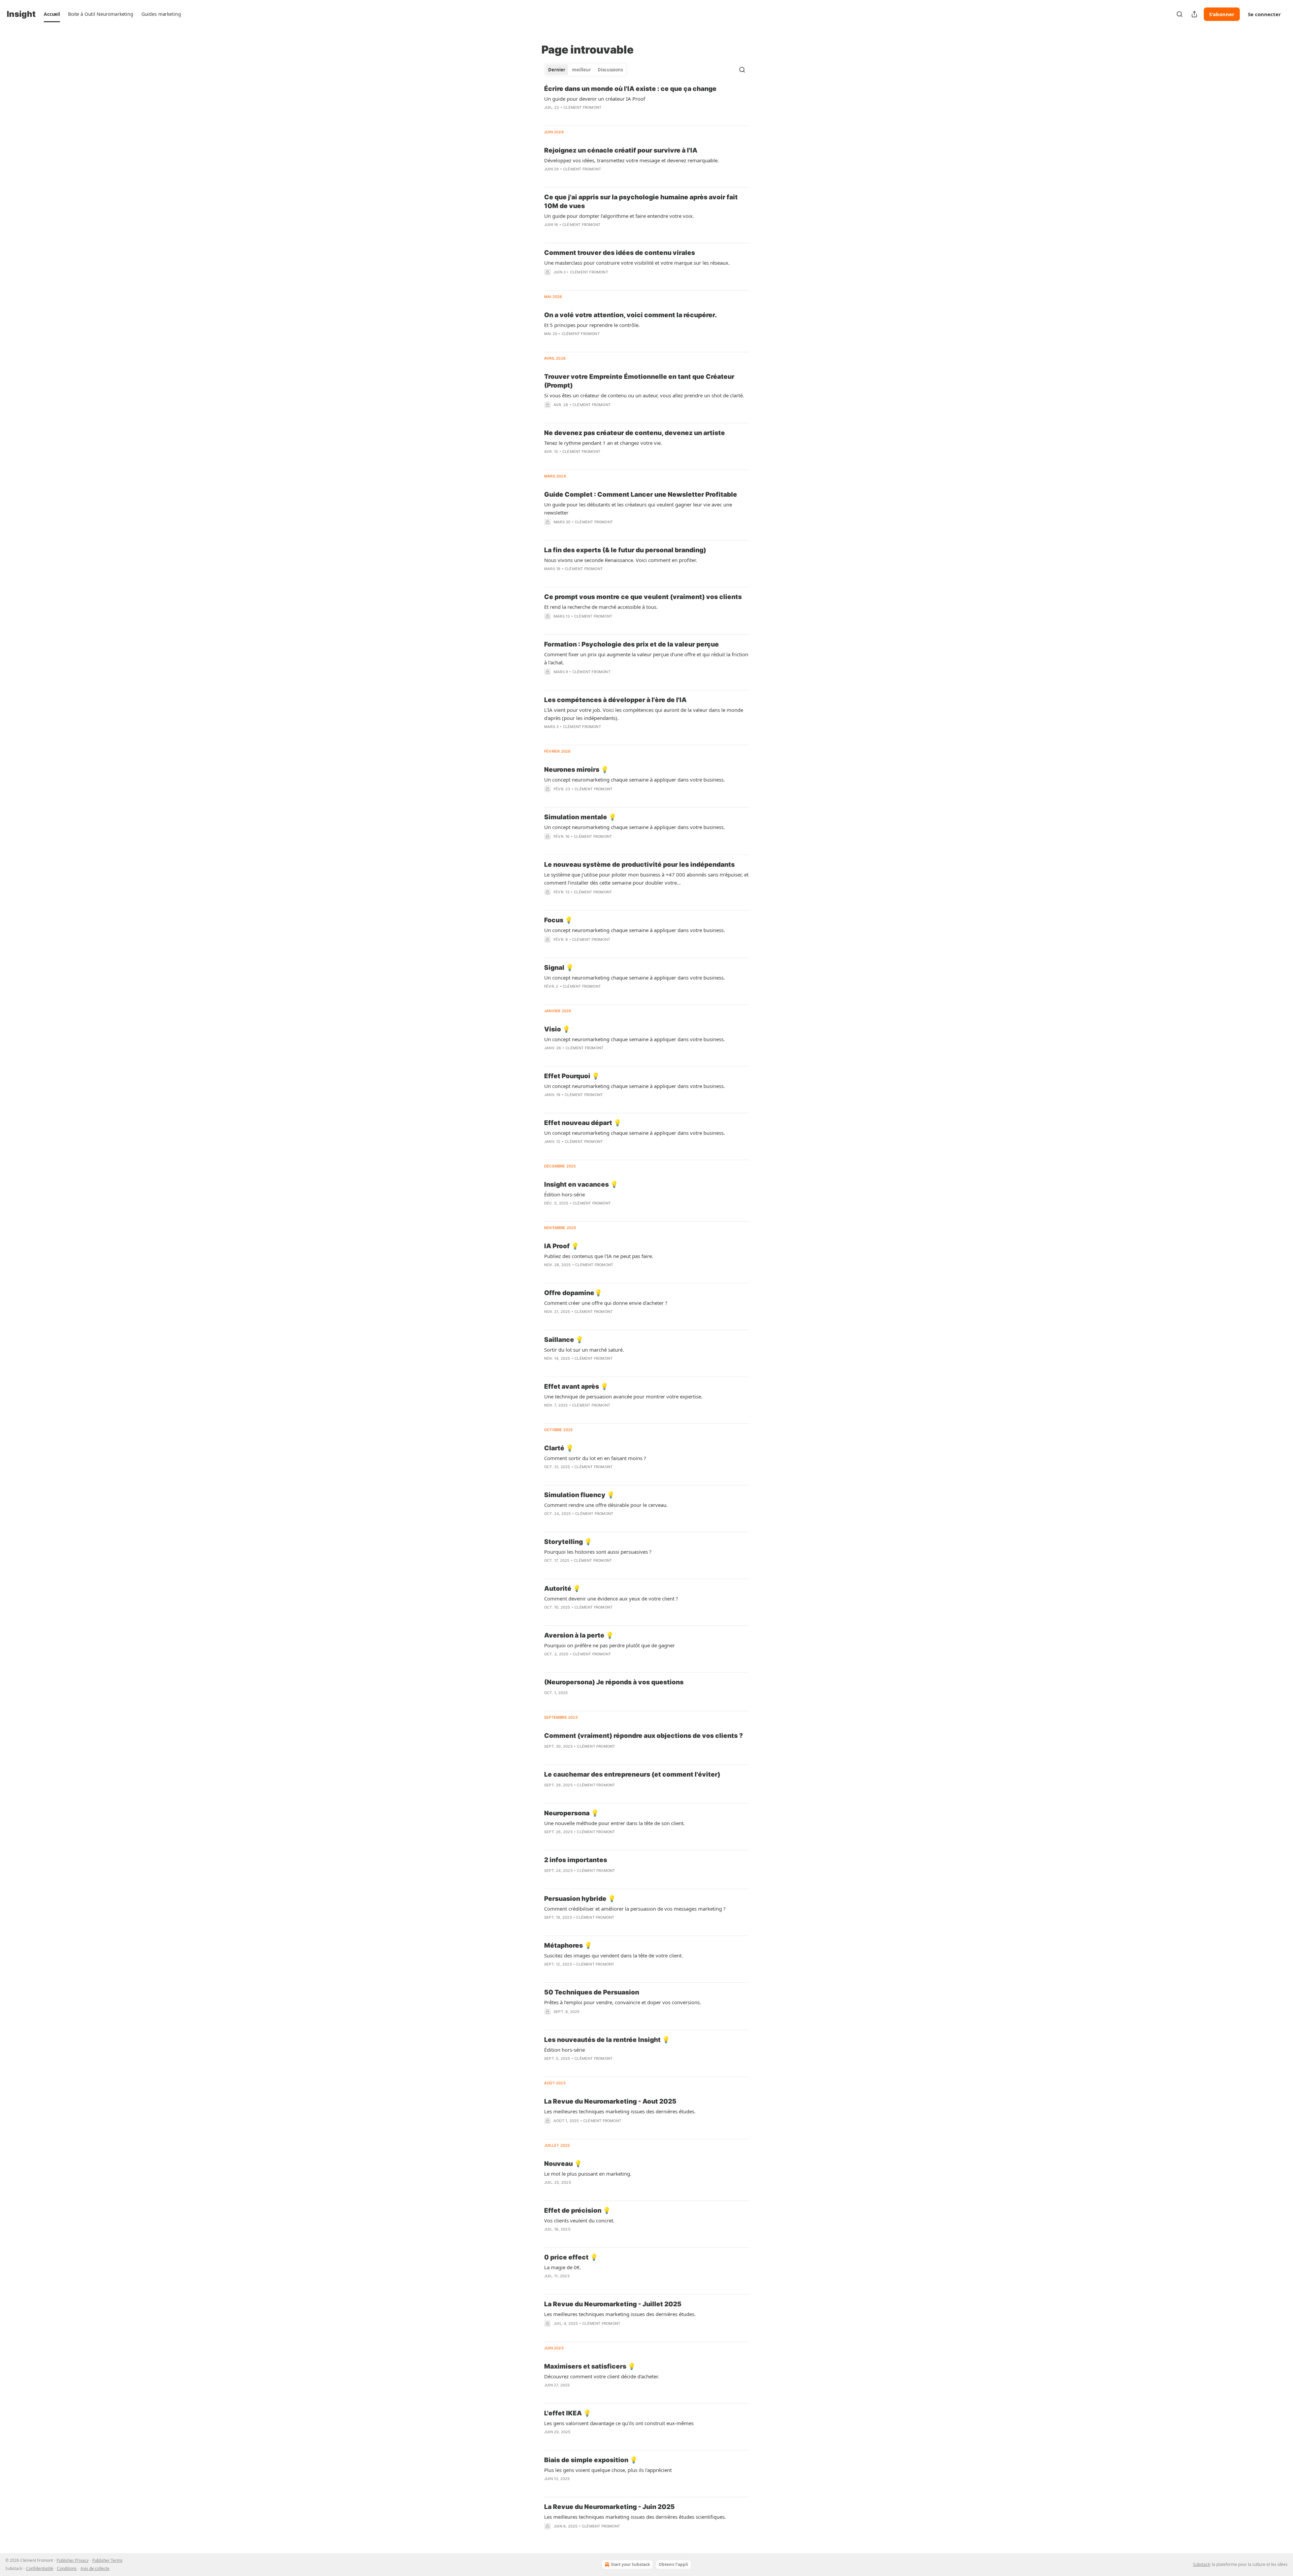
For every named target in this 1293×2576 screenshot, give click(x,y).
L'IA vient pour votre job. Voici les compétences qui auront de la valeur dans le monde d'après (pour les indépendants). (644, 714)
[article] (646, 102)
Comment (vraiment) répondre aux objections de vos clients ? (643, 1736)
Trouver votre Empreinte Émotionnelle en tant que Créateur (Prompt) (639, 381)
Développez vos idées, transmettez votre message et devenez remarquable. (632, 160)
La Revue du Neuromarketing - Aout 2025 (610, 2101)
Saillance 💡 (564, 1340)
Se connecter (1264, 14)
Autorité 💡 (562, 1589)
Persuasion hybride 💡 (580, 1899)
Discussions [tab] (610, 70)
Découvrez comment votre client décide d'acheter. (602, 2376)
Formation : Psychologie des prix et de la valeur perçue (632, 644)
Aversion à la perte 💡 (579, 1635)
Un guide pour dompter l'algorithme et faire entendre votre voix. (619, 216)
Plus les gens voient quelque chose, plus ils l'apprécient (608, 2470)
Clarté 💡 (559, 1448)
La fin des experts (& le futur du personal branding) (625, 550)
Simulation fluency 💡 (579, 1495)
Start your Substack (630, 2564)
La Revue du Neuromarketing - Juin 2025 (609, 2507)
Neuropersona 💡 (572, 1813)
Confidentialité (40, 2568)
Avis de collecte (95, 2568)
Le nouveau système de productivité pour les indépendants (639, 865)
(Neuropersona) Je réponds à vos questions (614, 1682)
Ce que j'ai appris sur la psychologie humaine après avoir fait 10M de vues (641, 202)
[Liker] (549, 901)
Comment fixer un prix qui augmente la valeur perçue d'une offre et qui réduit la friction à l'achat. (646, 658)
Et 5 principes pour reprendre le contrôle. (592, 325)
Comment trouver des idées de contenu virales (620, 253)
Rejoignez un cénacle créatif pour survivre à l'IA (621, 150)
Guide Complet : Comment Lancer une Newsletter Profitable (641, 494)
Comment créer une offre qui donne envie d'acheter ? (606, 1303)
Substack (1201, 2564)
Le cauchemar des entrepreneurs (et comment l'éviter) (632, 1774)
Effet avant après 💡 (576, 1386)
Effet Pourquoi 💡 (572, 1076)
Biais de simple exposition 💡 (591, 2460)
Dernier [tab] (557, 70)
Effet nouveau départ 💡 (583, 1123)
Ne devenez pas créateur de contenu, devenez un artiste (635, 433)
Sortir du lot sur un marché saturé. (584, 1350)
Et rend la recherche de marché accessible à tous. (601, 607)
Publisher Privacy (73, 2560)
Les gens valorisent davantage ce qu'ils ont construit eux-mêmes (619, 2423)
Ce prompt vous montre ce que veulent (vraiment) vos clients (643, 597)
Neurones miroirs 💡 (576, 770)
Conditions (67, 2568)
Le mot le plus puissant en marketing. (588, 2174)
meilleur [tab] (582, 70)
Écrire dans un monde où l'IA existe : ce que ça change (630, 89)
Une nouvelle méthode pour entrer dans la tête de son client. (615, 1823)
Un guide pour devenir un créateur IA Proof (595, 99)
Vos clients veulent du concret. (579, 2220)
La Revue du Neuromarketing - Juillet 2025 (613, 2304)
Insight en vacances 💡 (581, 1184)
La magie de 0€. (563, 2267)
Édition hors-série (565, 1194)
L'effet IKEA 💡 (568, 2413)
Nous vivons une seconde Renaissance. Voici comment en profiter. (621, 560)
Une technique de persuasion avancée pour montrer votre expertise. (623, 1396)
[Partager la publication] (1194, 14)
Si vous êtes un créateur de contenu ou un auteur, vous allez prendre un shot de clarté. (644, 395)
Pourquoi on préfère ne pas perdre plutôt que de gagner (609, 1645)
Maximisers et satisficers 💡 (590, 2366)
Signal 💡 (559, 968)
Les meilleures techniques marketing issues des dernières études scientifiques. (635, 2517)
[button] (52, 14)
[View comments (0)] (565, 178)
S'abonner (1222, 14)
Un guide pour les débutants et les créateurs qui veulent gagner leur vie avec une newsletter (638, 508)
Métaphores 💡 (568, 1945)
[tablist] (586, 70)
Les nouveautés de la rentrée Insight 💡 (607, 2040)
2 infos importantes (576, 1860)
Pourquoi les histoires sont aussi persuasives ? (598, 1552)
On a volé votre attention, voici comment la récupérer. (631, 315)
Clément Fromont (582, 107)
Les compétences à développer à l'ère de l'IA (615, 700)
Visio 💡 (557, 1029)
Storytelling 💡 (568, 1542)
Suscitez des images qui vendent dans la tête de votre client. (614, 1955)
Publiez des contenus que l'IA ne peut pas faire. (599, 1256)
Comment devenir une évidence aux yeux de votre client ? (611, 1598)
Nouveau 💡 (563, 2164)
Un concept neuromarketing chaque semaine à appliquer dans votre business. (635, 780)
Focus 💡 (558, 920)
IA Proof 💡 (562, 1246)
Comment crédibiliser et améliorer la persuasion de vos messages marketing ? (635, 1909)
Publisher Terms (107, 2560)
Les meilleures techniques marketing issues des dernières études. (620, 2111)
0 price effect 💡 (571, 2257)
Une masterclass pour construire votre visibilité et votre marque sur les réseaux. (637, 263)
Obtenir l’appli (673, 2564)
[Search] (1180, 14)
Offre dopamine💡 (573, 1293)
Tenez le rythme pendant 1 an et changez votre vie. (603, 443)
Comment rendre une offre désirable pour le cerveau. (606, 1505)
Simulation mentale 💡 (580, 817)
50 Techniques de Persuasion (592, 1992)
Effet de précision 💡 (577, 2210)
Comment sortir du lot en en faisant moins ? (595, 1458)
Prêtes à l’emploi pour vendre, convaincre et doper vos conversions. (623, 2002)
